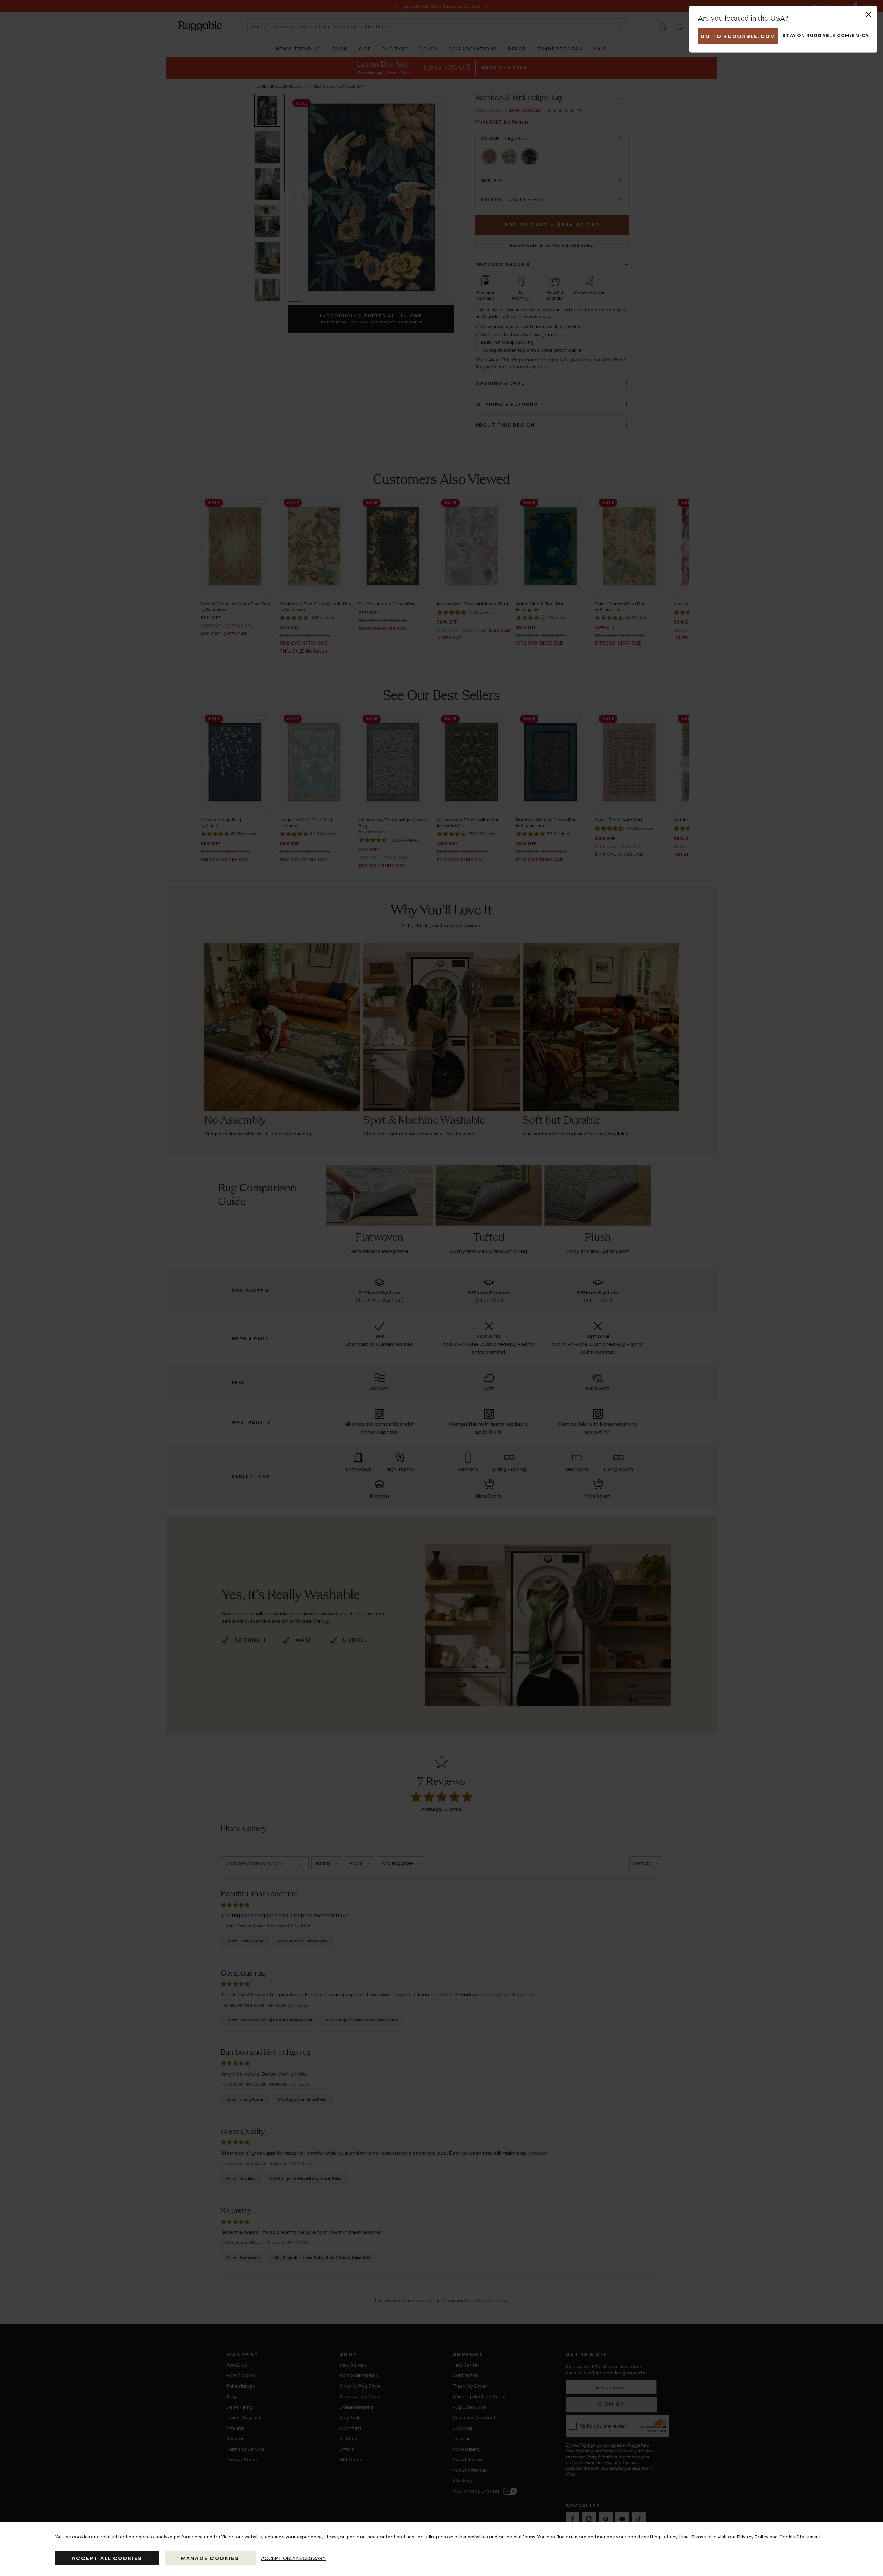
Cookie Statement (800, 2537)
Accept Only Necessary (293, 2558)
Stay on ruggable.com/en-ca (826, 35)
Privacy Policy (753, 2537)
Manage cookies (210, 2558)
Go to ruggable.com (738, 36)
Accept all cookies (107, 2558)
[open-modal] (869, 14)
